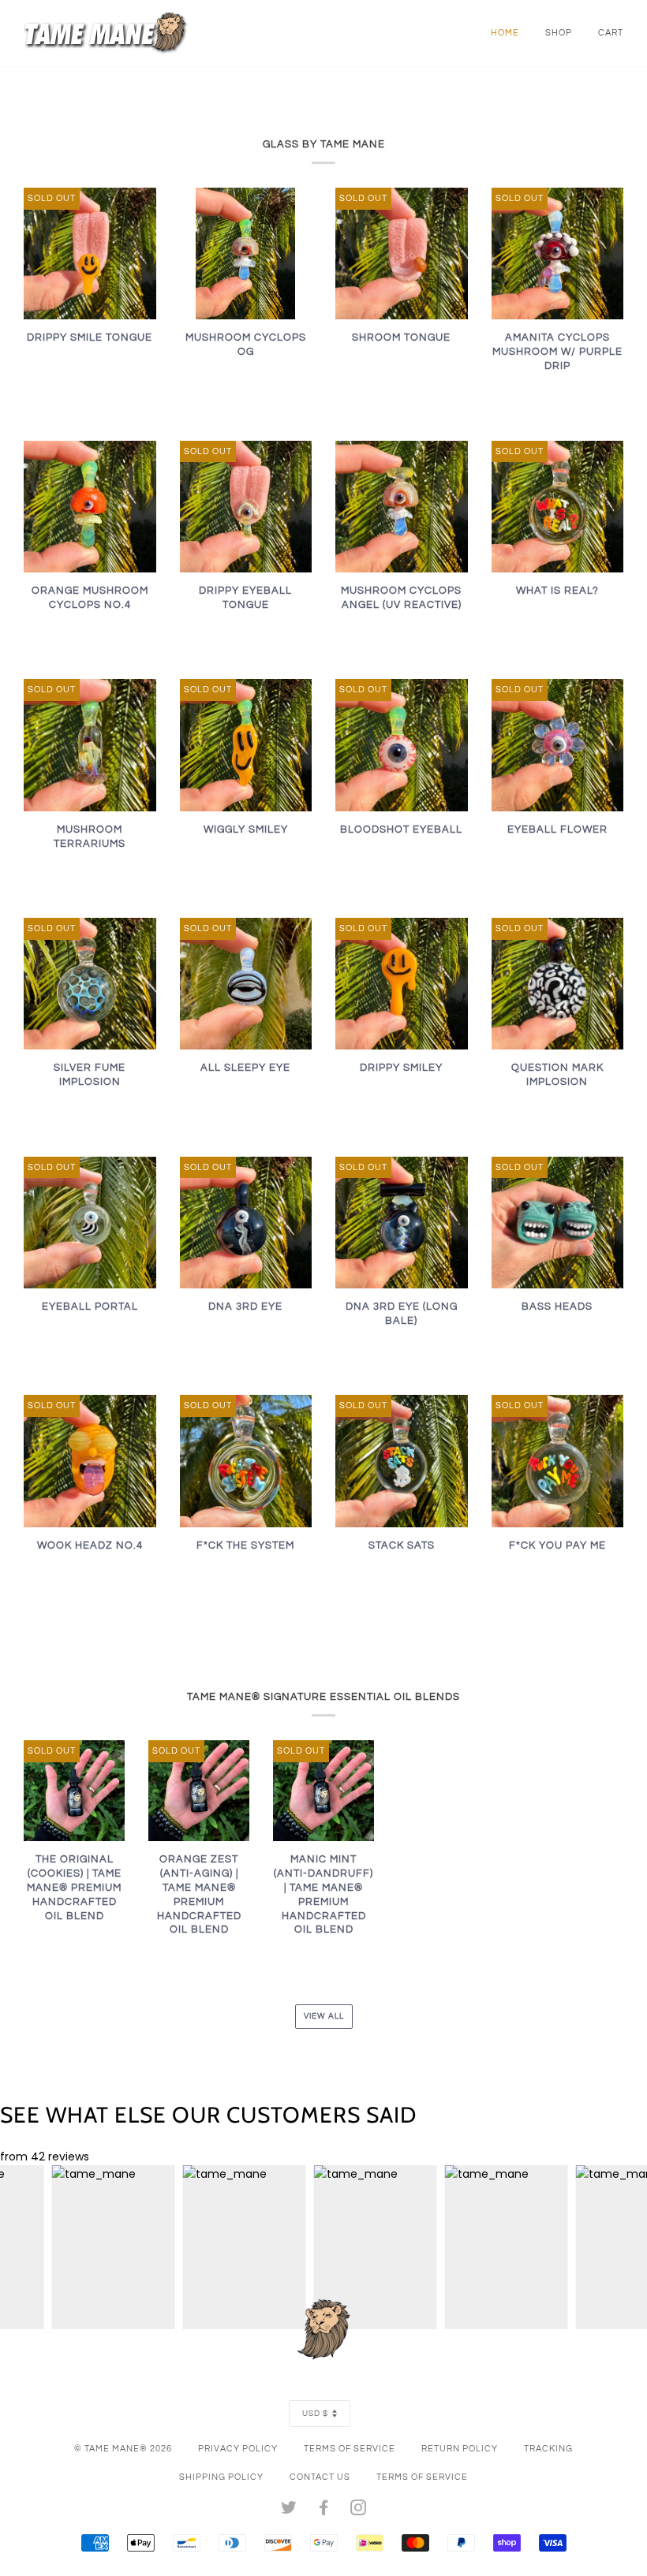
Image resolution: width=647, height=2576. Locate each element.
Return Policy (460, 2449)
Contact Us (320, 2477)
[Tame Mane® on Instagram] (359, 2511)
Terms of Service (350, 2449)
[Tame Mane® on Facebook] (324, 2511)
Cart (611, 33)
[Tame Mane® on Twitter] (289, 2511)
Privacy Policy (238, 2449)
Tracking (548, 2449)
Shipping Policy (221, 2477)
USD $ (315, 2414)
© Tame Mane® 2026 (123, 2449)
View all (324, 2016)
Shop (559, 33)
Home (505, 33)
